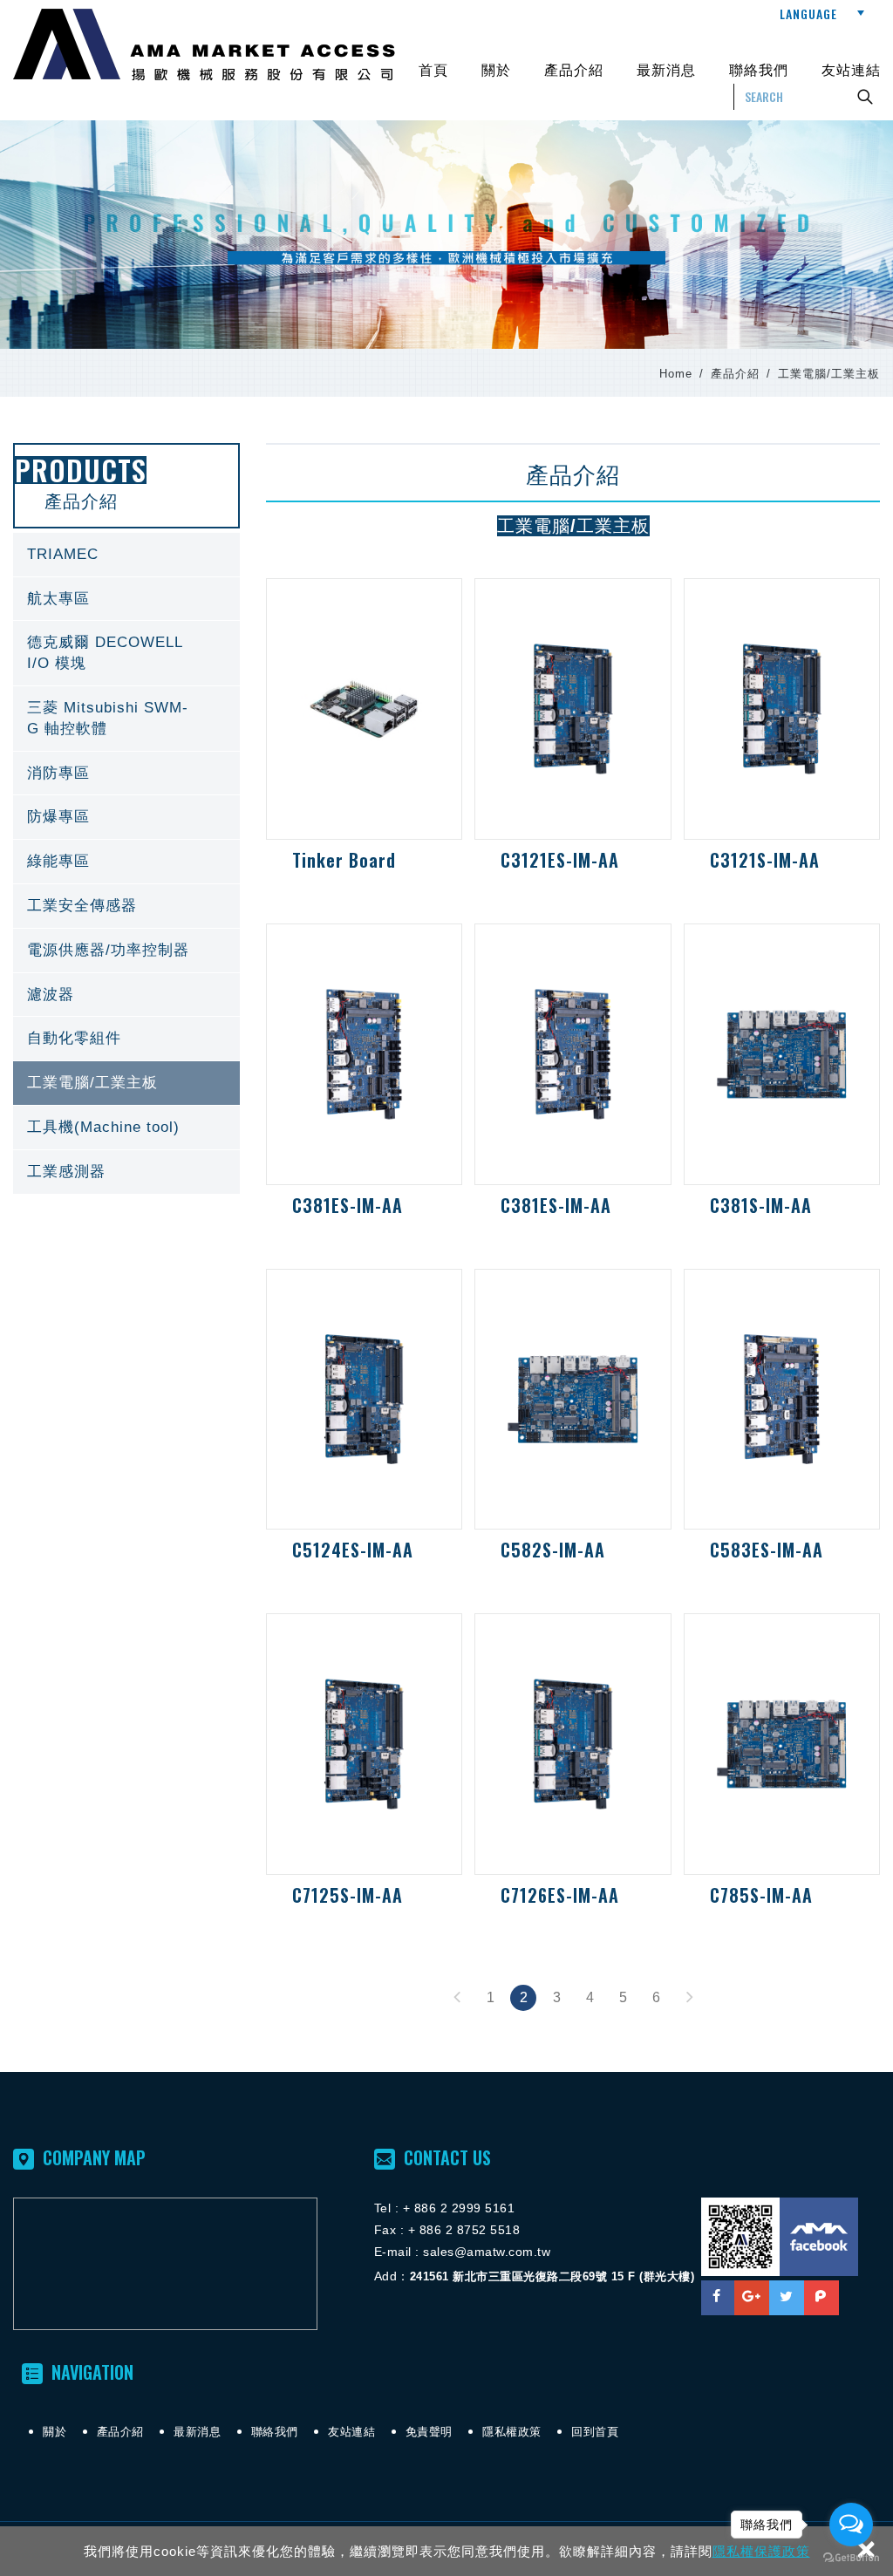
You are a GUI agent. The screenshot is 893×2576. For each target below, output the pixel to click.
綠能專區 (126, 862)
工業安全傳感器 (126, 906)
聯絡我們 (759, 69)
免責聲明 (429, 2432)
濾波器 (126, 995)
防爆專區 (126, 817)
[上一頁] (457, 1998)
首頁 (433, 69)
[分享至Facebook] (717, 2298)
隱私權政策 (512, 2432)
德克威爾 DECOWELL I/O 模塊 (126, 653)
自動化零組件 (126, 1039)
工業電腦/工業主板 (126, 1083)
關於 (496, 69)
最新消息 (666, 69)
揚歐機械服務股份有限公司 (204, 45)
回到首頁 (595, 2432)
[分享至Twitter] (787, 2298)
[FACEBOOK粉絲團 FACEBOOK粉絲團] (819, 2237)
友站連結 (851, 69)
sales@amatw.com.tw (487, 2252)
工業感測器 (126, 1172)
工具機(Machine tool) (126, 1128)
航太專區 (126, 599)
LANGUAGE (808, 14)
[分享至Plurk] (821, 2298)
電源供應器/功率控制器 (126, 951)
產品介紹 (574, 69)
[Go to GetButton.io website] (851, 2558)
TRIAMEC (126, 555)
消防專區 (126, 773)
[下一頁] (689, 1998)
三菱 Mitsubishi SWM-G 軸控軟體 (126, 719)
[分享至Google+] (752, 2298)
